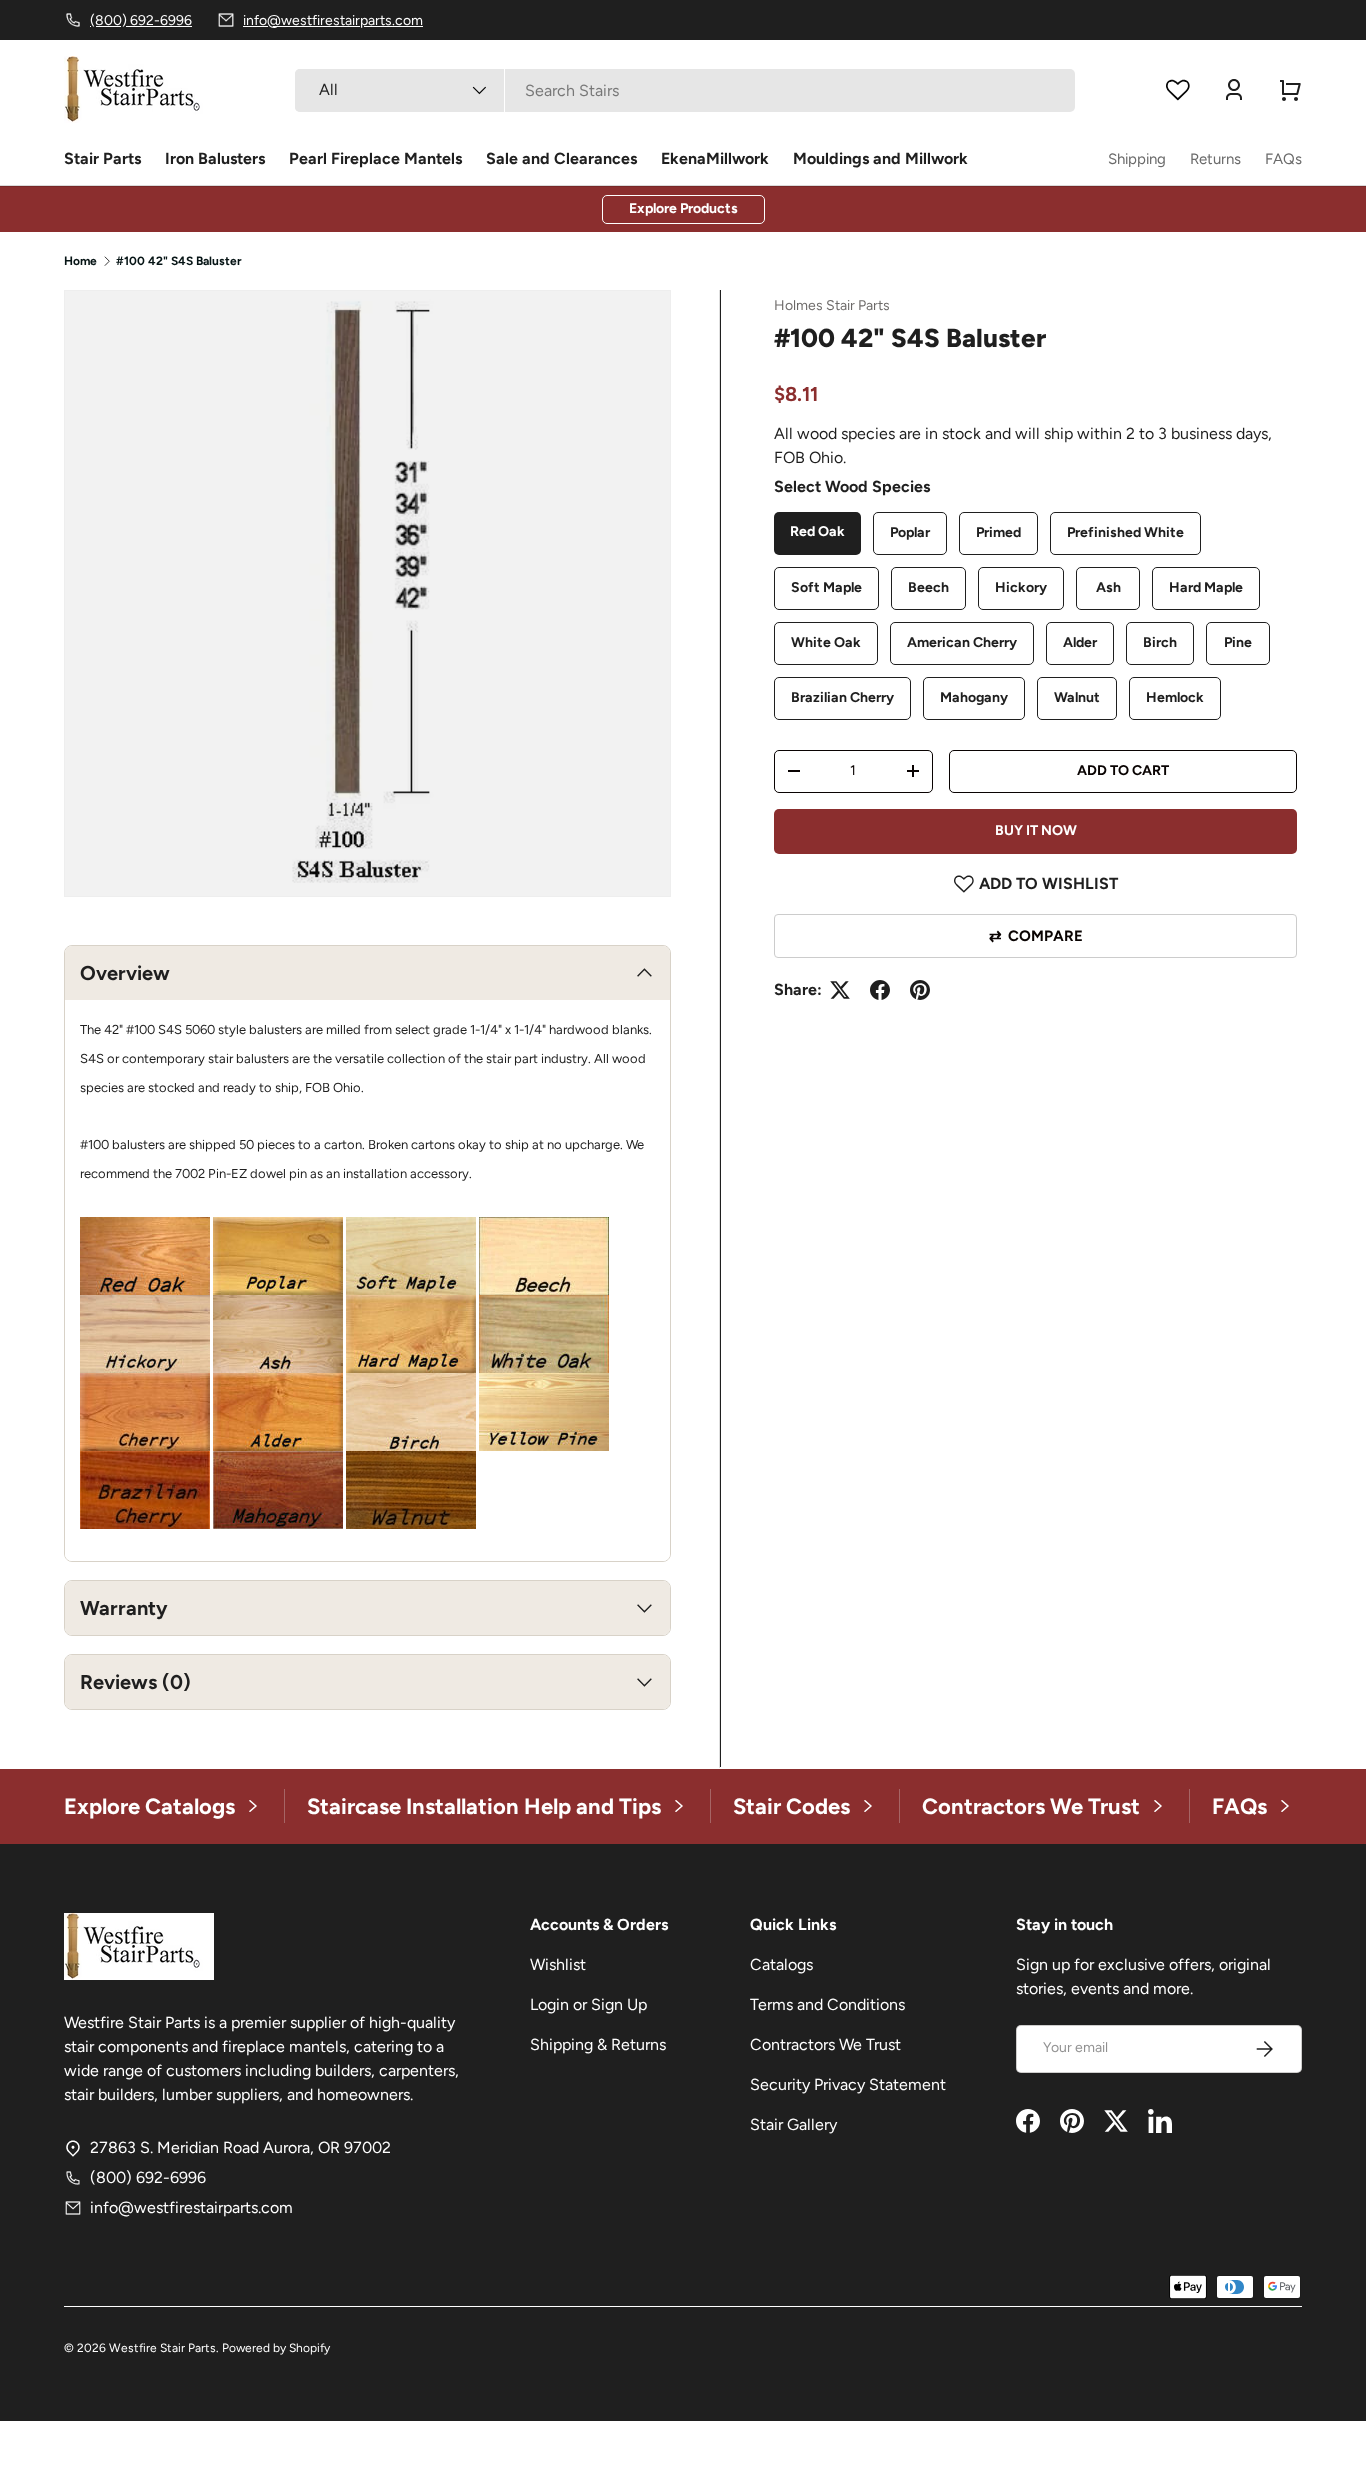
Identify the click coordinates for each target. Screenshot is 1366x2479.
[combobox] (684, 90)
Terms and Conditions (827, 2004)
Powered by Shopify (276, 2348)
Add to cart (1123, 770)
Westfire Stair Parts (162, 2348)
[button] (1290, 90)
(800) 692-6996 (148, 2177)
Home (80, 261)
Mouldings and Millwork (880, 158)
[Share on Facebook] (880, 990)
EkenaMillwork (715, 158)
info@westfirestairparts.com (191, 2207)
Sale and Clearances (561, 158)
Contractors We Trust (825, 2044)
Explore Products (683, 208)
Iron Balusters (215, 158)
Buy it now (1036, 830)
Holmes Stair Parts (832, 305)
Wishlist (558, 1964)
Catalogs (781, 1964)
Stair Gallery (793, 2124)
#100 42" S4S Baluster (179, 261)
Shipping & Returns (598, 2044)
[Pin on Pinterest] (920, 990)
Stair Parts (102, 158)
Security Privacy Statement (848, 2084)
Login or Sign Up (588, 2004)
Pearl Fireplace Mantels (375, 158)
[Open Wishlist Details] (1178, 90)
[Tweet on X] (840, 990)
